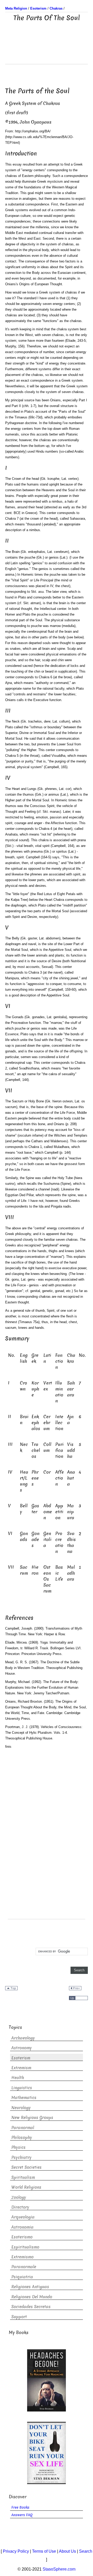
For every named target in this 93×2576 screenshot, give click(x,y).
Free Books (20, 2507)
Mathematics (24, 2098)
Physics (18, 2147)
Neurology (21, 2108)
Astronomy (22, 2048)
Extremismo (22, 2257)
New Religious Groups (32, 2118)
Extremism (21, 2068)
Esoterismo (22, 2237)
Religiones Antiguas (30, 2287)
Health (18, 2078)
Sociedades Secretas (31, 2307)
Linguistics (22, 2088)
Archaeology (23, 2038)
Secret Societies (26, 2167)
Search (86, 2551)
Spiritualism (23, 2177)
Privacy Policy (16, 2551)
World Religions (26, 2187)
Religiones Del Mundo (32, 2297)
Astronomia (22, 2227)
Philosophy (22, 2138)
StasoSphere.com (59, 2569)
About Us (67, 2551)
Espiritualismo (25, 2247)
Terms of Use (44, 2551)
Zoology (19, 2197)
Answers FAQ (22, 2515)
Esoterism (21, 2058)
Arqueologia (23, 2217)
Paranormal (23, 2128)
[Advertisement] (47, 51)
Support (19, 2317)
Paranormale (24, 2267)
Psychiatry (21, 2157)
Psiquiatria (22, 2277)
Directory (20, 2207)
